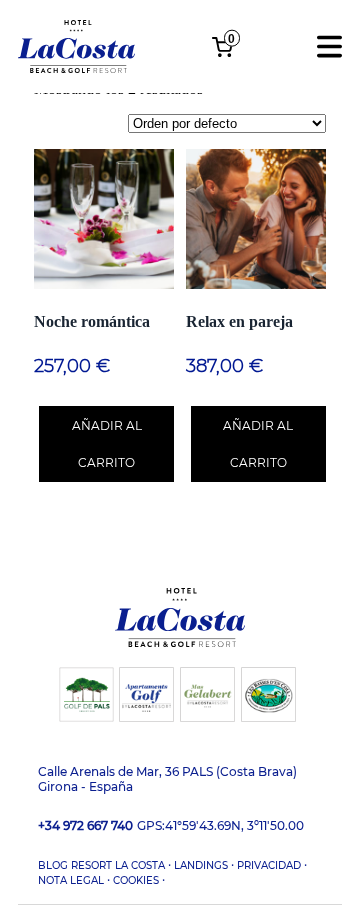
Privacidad (269, 865)
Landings (201, 865)
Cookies (136, 880)
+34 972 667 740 (85, 825)
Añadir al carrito (107, 444)
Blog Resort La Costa (101, 865)
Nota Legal (71, 880)
